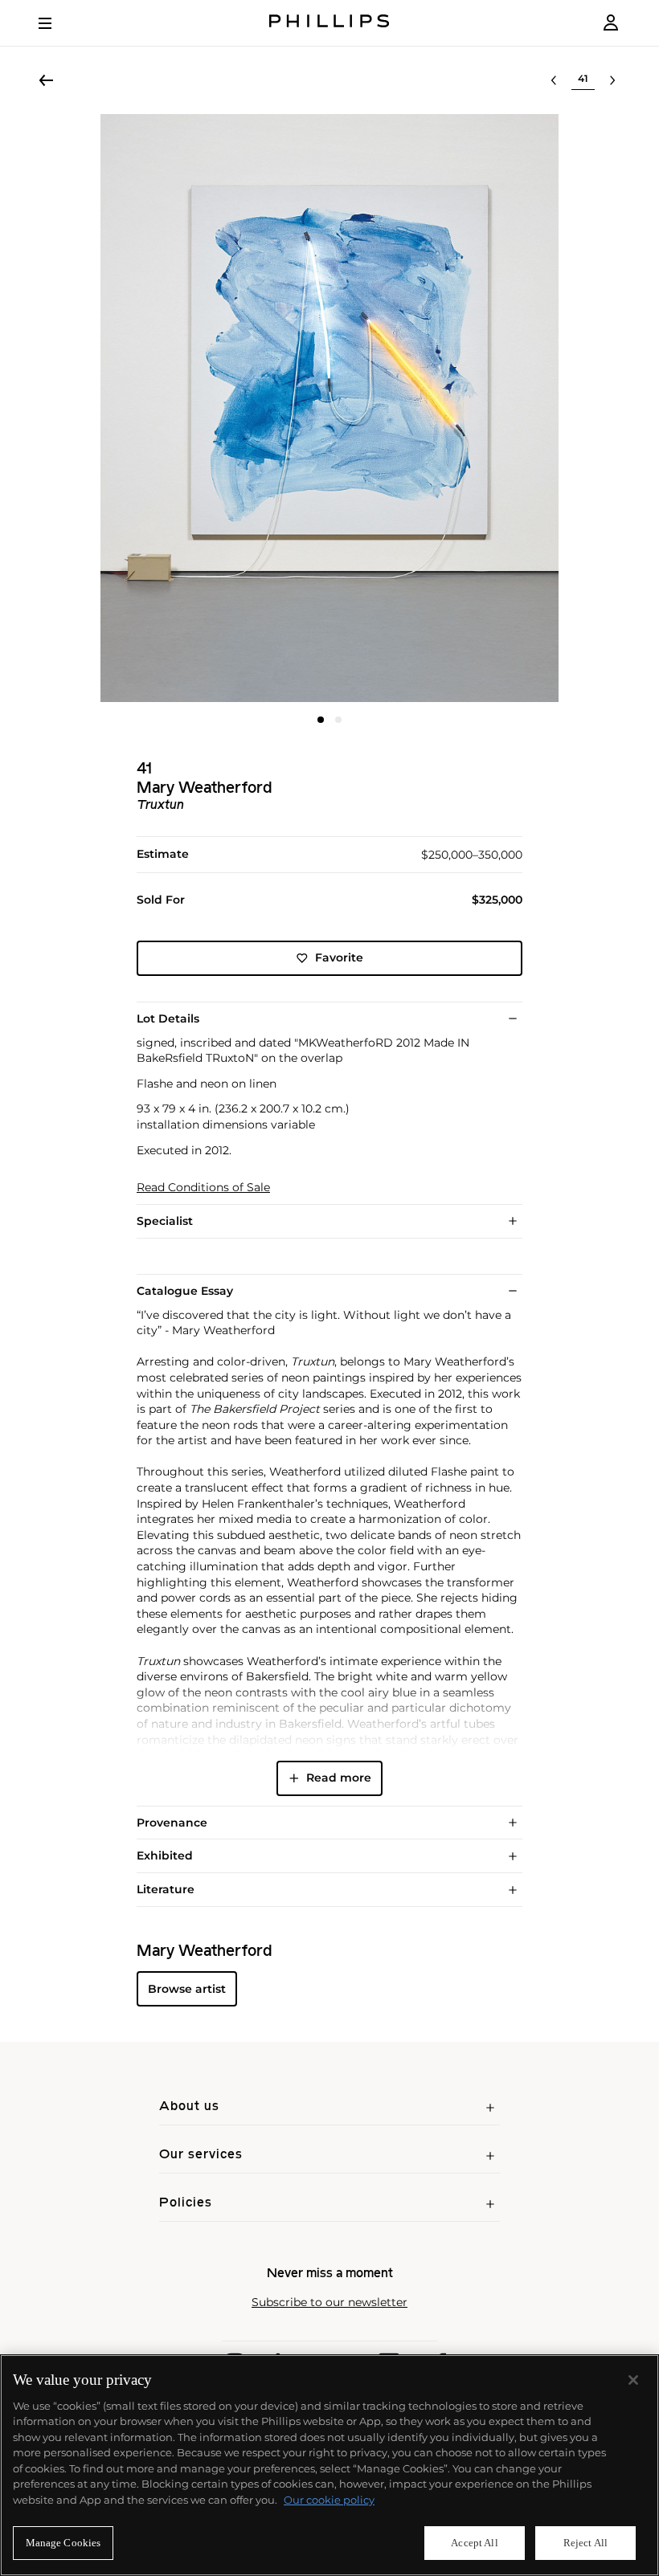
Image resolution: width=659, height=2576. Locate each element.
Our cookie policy (329, 2500)
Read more (339, 1778)
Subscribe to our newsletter (329, 2302)
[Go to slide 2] (338, 720)
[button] (329, 408)
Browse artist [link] (187, 1989)
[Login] (611, 23)
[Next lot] (612, 80)
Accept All (474, 2543)
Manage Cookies (63, 2543)
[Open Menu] (56, 23)
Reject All (585, 2543)
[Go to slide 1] (321, 720)
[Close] (633, 2380)
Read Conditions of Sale (203, 1188)
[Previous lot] (554, 80)
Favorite (339, 957)
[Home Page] (329, 23)
